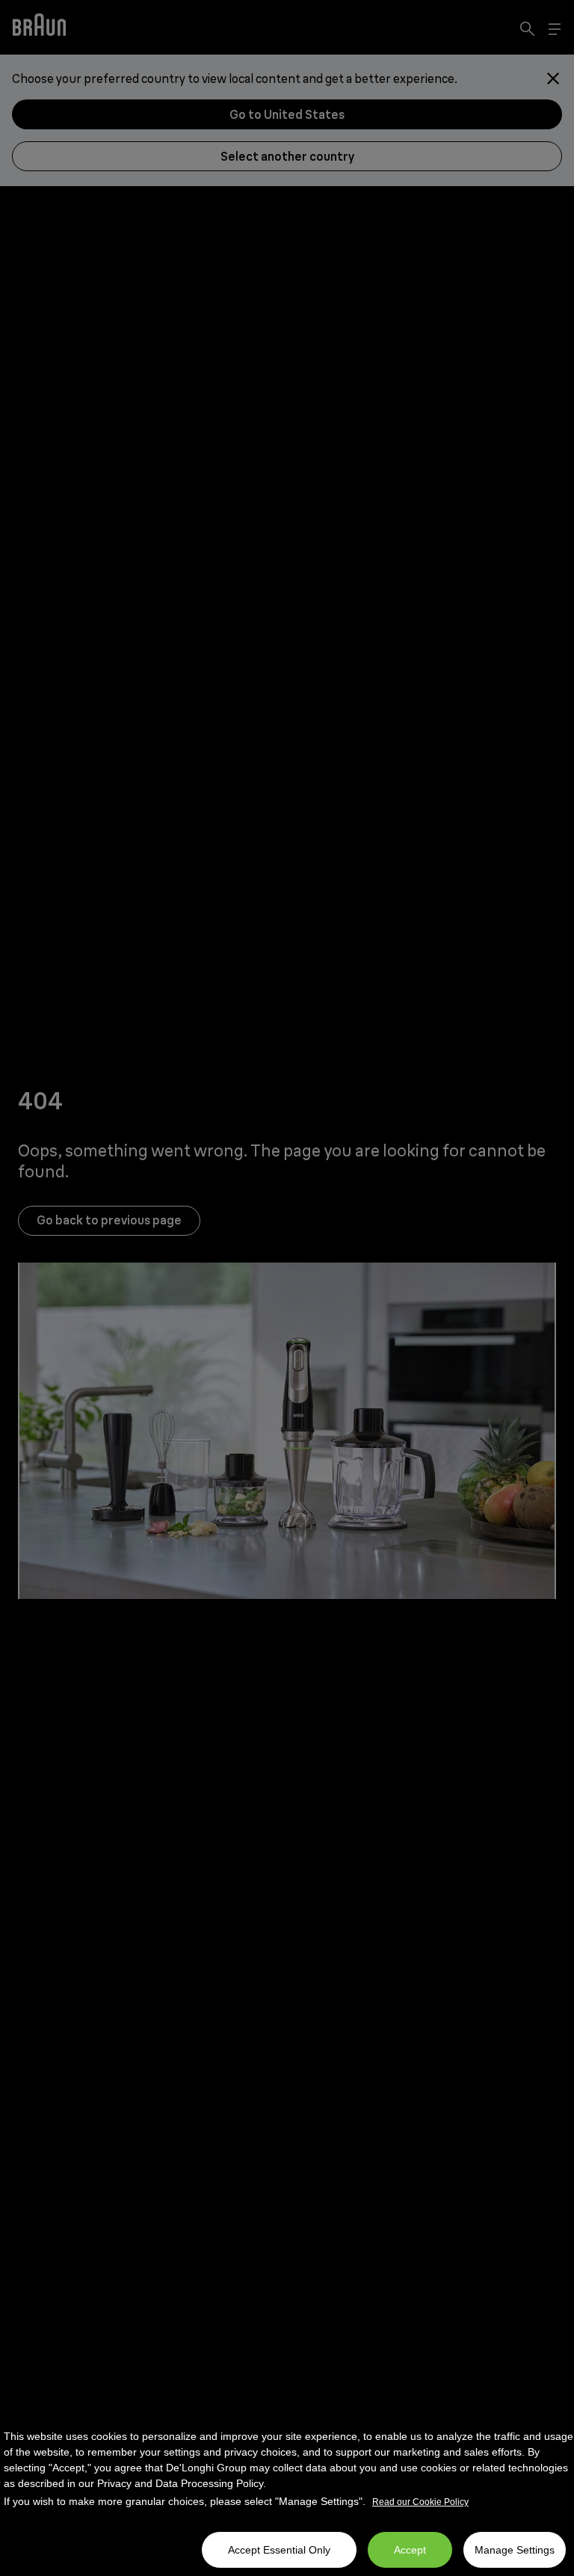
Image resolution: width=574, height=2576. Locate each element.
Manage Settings (515, 2550)
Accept (410, 2550)
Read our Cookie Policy (420, 2502)
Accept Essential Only (279, 2550)
